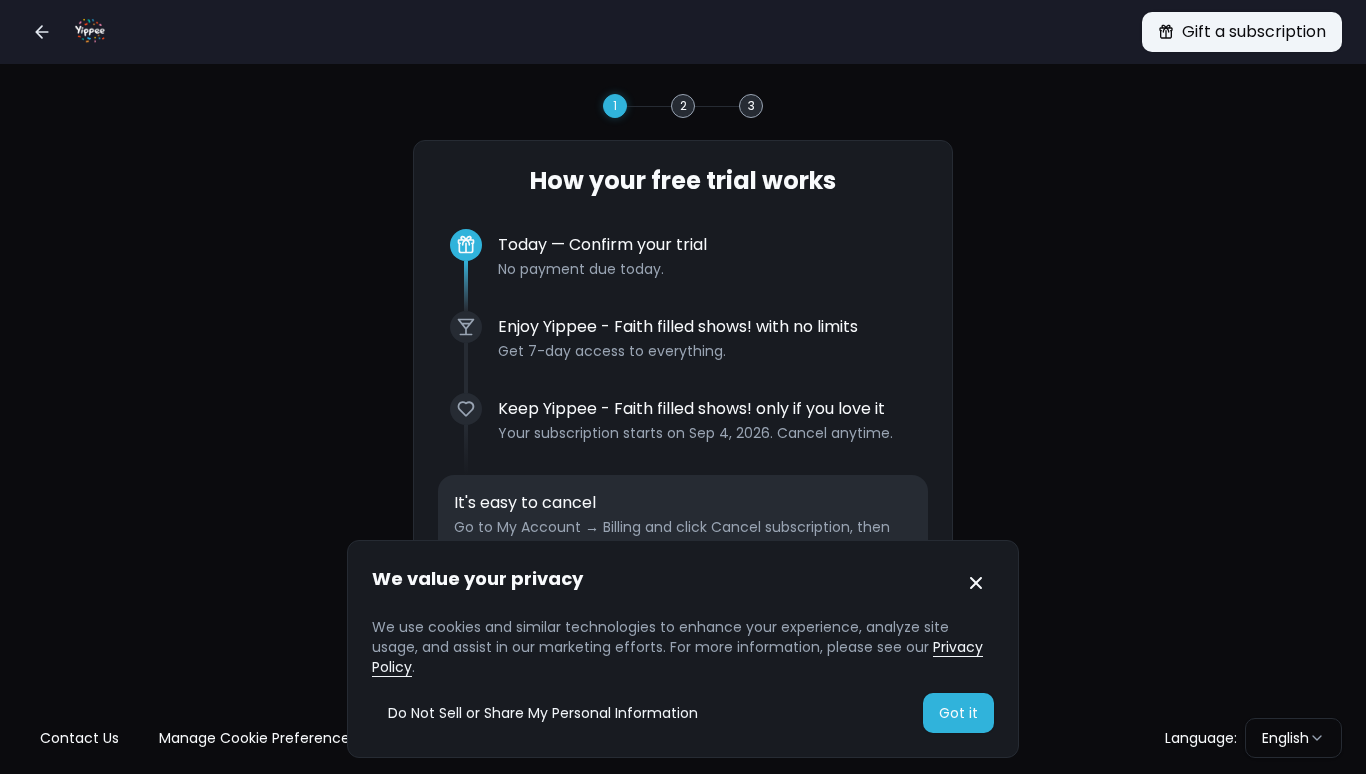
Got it (958, 713)
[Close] (976, 583)
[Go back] (42, 32)
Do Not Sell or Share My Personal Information (543, 713)
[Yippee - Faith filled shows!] (90, 32)
